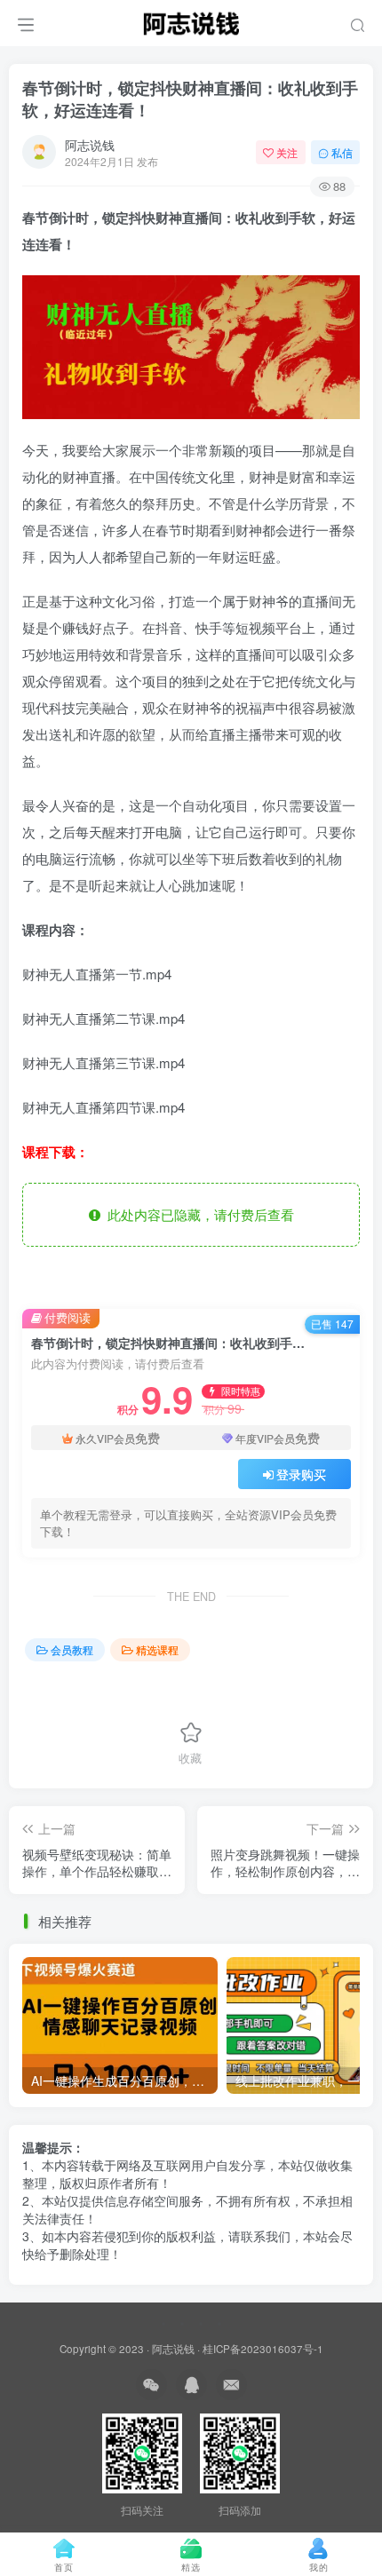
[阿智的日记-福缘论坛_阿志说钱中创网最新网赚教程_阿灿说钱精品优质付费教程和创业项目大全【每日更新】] (191, 20)
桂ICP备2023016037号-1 (263, 2349)
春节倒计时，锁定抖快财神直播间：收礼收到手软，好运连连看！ (190, 99)
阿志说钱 (90, 145)
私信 (342, 152)
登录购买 (301, 1474)
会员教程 (72, 1649)
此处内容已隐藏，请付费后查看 (197, 1214)
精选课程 (157, 1649)
